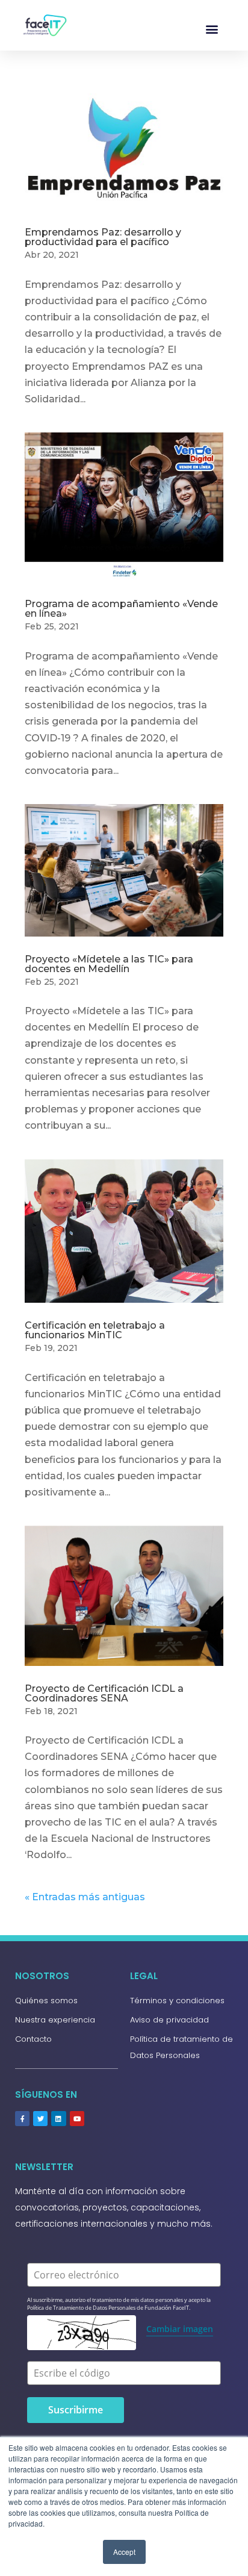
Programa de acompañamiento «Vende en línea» (121, 609)
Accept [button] (124, 2552)
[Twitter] (40, 2118)
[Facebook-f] (22, 2118)
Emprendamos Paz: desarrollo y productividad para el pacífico (103, 237)
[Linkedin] (58, 2118)
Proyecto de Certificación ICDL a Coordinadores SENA (104, 1693)
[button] (212, 29)
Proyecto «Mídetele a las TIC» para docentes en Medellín (109, 964)
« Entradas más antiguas (85, 1897)
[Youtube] (77, 2118)
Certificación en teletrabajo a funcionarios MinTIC (95, 1330)
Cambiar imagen (180, 2329)
